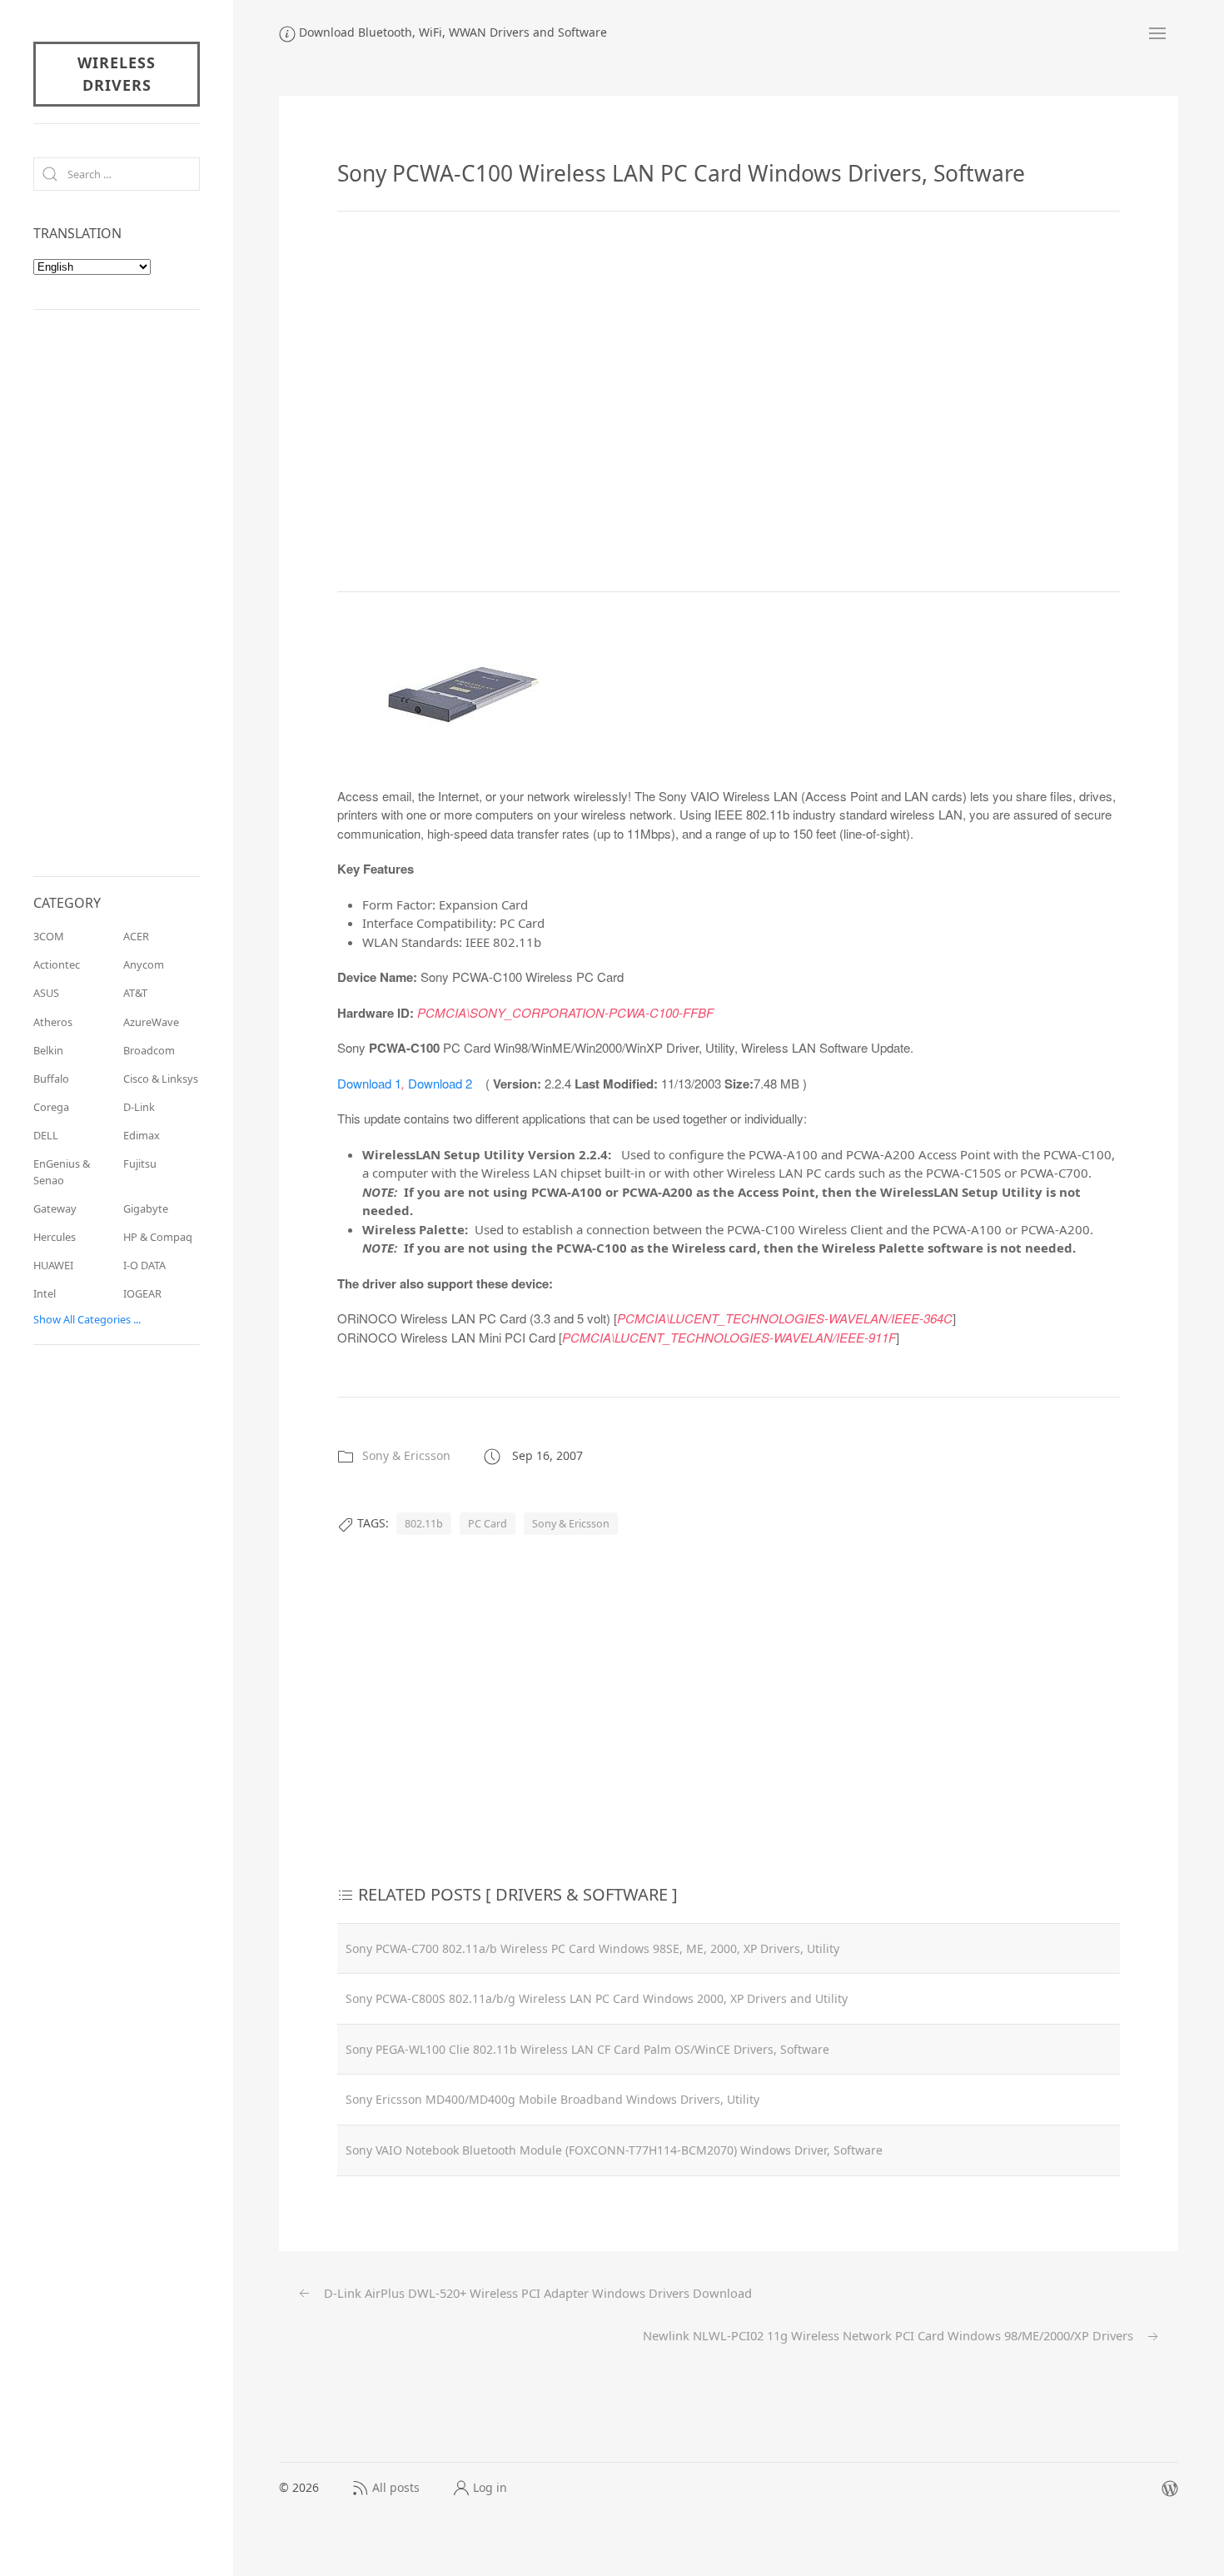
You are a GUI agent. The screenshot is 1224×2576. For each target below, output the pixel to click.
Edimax (142, 1135)
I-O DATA (144, 1265)
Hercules (55, 1237)
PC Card (488, 1524)
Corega (51, 1107)
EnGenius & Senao (62, 1171)
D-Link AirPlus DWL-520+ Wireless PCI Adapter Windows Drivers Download (536, 2293)
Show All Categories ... (87, 1319)
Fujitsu (140, 1163)
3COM (49, 936)
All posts (396, 2487)
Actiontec (57, 964)
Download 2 (440, 1083)
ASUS (46, 993)
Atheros (53, 1022)
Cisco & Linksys (161, 1079)
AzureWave (151, 1022)
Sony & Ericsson (406, 1455)
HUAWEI (53, 1265)
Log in (490, 2487)
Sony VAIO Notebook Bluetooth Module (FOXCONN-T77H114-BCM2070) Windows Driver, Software (614, 2150)
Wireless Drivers (117, 74)
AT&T (135, 993)
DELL (46, 1135)
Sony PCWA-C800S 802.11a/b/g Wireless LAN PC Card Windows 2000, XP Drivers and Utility (597, 1998)
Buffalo (51, 1079)
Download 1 (369, 1083)
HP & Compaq (158, 1237)
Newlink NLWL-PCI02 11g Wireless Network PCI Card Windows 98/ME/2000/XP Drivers (890, 2335)
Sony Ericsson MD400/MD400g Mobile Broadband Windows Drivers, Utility (552, 2099)
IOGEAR (142, 1293)
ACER (136, 936)
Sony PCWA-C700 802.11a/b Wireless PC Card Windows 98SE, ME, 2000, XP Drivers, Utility (592, 1948)
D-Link (139, 1107)
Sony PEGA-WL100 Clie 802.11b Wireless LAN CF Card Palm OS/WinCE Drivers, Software (587, 2049)
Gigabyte (146, 1208)
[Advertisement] (729, 401)
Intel (45, 1293)
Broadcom (149, 1050)
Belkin (48, 1050)
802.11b (424, 1524)
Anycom (144, 964)
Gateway (55, 1208)
